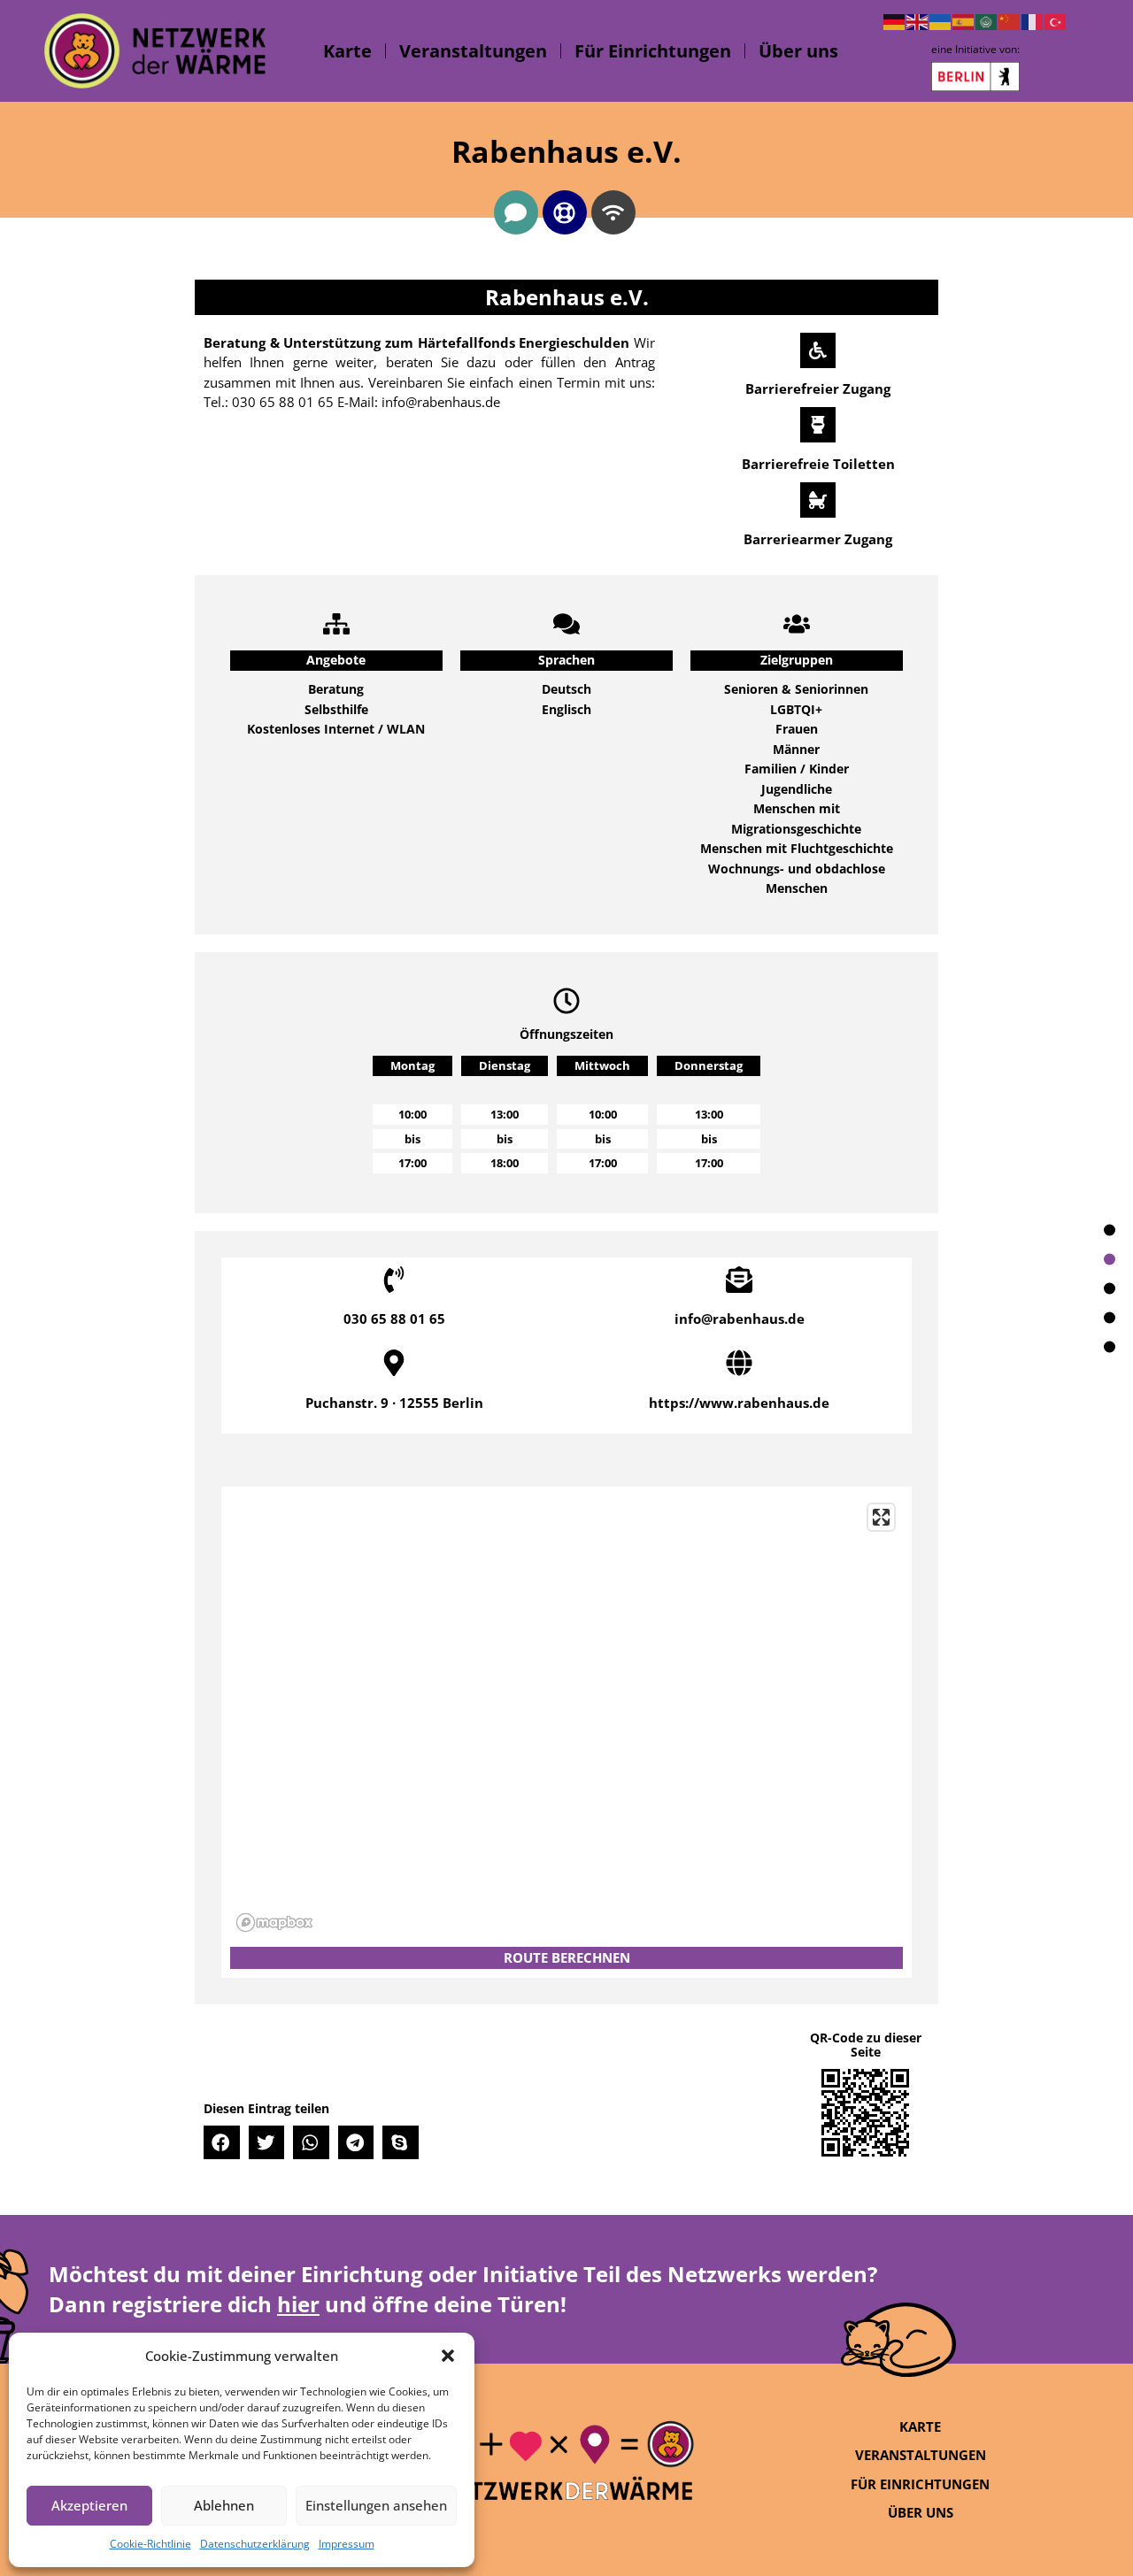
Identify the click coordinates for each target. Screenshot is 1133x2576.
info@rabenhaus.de (740, 1319)
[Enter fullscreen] (881, 1517)
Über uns (798, 51)
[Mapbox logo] (274, 1922)
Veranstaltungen (473, 51)
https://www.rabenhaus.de (739, 1403)
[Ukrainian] (941, 20)
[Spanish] (964, 20)
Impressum (347, 2544)
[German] (895, 20)
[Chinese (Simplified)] (1010, 20)
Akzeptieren (89, 2505)
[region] (566, 1717)
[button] (448, 2356)
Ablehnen (224, 2505)
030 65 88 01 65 (394, 1319)
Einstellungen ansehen (376, 2505)
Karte (347, 51)
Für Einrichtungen (653, 51)
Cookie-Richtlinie (150, 2544)
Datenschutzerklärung (255, 2544)
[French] (1033, 20)
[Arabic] (987, 20)
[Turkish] (1056, 20)
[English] (918, 20)
